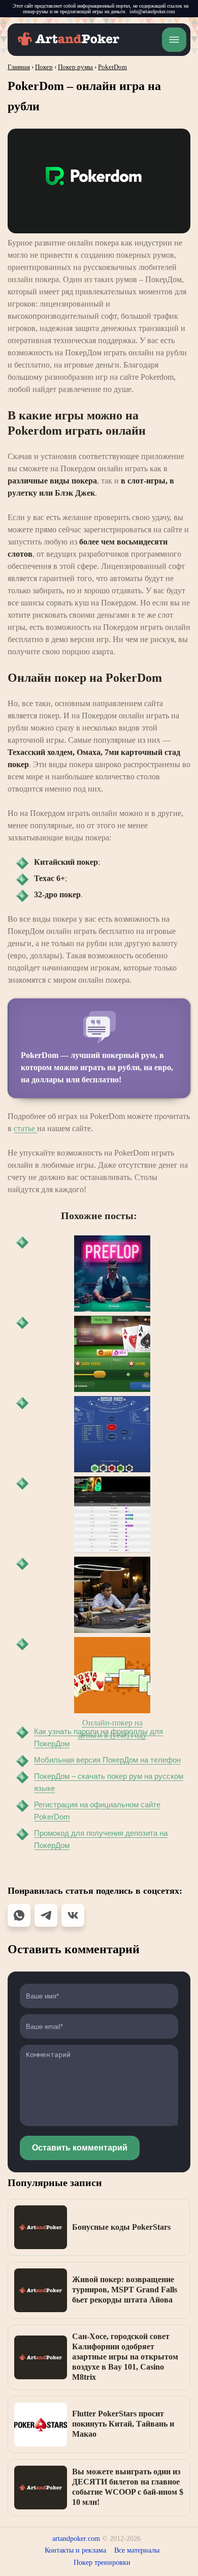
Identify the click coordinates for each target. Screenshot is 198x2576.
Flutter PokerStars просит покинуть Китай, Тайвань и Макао (123, 2424)
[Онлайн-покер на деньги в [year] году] (112, 1675)
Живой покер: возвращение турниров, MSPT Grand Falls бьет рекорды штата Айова (125, 2290)
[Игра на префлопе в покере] (112, 1274)
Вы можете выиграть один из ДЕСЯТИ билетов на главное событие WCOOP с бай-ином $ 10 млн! (128, 2487)
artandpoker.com (76, 2539)
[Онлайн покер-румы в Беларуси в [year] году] (112, 1514)
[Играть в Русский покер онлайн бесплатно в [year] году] (112, 1434)
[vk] (73, 1915)
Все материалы (137, 2550)
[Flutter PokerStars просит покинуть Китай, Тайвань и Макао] (41, 2425)
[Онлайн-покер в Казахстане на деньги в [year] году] (112, 1595)
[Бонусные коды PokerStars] (41, 2227)
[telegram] (46, 1915)
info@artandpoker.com (152, 11)
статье (25, 1128)
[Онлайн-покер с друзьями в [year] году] (112, 1354)
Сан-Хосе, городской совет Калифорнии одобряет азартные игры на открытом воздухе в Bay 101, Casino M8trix (125, 2357)
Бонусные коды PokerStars (121, 2227)
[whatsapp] (19, 1915)
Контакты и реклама (75, 2550)
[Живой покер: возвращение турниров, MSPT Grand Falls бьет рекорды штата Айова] (41, 2290)
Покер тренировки (102, 2563)
